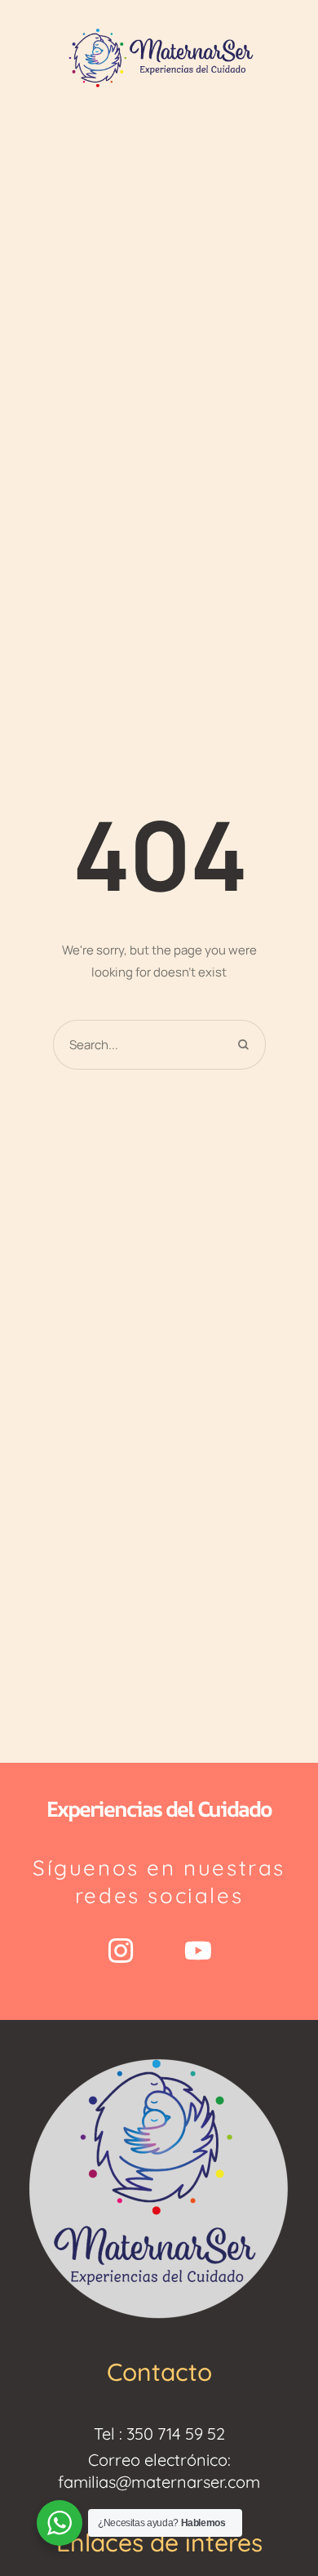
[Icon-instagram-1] (121, 1951)
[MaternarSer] (159, 57)
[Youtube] (198, 1951)
